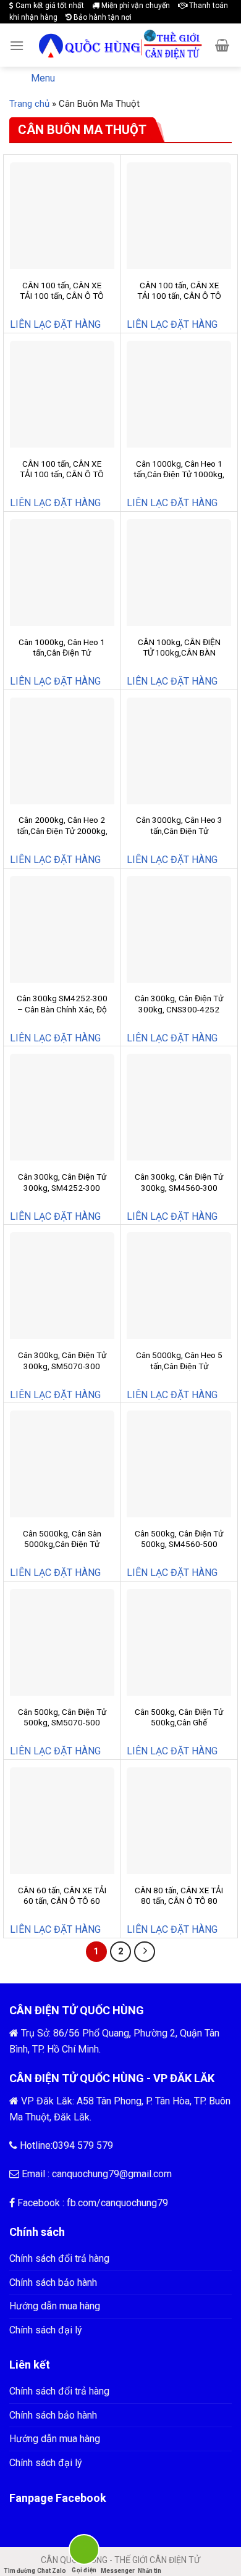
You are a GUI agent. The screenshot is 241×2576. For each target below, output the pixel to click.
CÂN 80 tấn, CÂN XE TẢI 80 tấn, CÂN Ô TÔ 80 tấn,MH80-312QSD (179, 1901)
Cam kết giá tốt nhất (49, 6)
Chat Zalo (52, 2571)
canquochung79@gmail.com (112, 2174)
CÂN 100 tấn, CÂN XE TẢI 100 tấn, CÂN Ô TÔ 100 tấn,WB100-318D (62, 474)
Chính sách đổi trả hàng (59, 2258)
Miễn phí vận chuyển (135, 6)
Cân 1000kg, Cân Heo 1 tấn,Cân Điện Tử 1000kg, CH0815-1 (179, 474)
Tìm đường (19, 2571)
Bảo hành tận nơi (102, 17)
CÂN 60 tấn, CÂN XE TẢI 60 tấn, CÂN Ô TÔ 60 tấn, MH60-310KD (62, 1901)
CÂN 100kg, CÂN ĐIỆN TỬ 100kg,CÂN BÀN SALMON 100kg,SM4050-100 (179, 658)
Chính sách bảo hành (53, 2282)
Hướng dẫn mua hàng (55, 2306)
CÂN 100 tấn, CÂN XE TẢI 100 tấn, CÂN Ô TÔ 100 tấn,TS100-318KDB (62, 296)
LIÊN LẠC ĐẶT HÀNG (55, 324)
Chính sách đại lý (46, 2330)
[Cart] (222, 45)
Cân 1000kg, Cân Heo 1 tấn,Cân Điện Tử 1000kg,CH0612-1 (62, 653)
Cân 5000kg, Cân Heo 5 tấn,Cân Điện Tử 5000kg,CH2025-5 (179, 1366)
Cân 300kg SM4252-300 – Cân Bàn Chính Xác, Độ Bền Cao (62, 1009)
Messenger (117, 2571)
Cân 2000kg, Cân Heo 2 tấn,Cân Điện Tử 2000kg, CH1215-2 (62, 831)
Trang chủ (29, 104)
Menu (43, 78)
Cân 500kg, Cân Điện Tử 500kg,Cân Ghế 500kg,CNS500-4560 (179, 1723)
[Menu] (17, 45)
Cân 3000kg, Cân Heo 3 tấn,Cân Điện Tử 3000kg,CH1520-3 (179, 831)
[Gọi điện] (84, 2552)
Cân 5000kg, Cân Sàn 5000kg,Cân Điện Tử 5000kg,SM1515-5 (62, 1544)
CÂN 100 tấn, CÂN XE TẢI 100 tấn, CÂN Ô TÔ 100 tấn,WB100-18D (179, 296)
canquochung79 (134, 2203)
